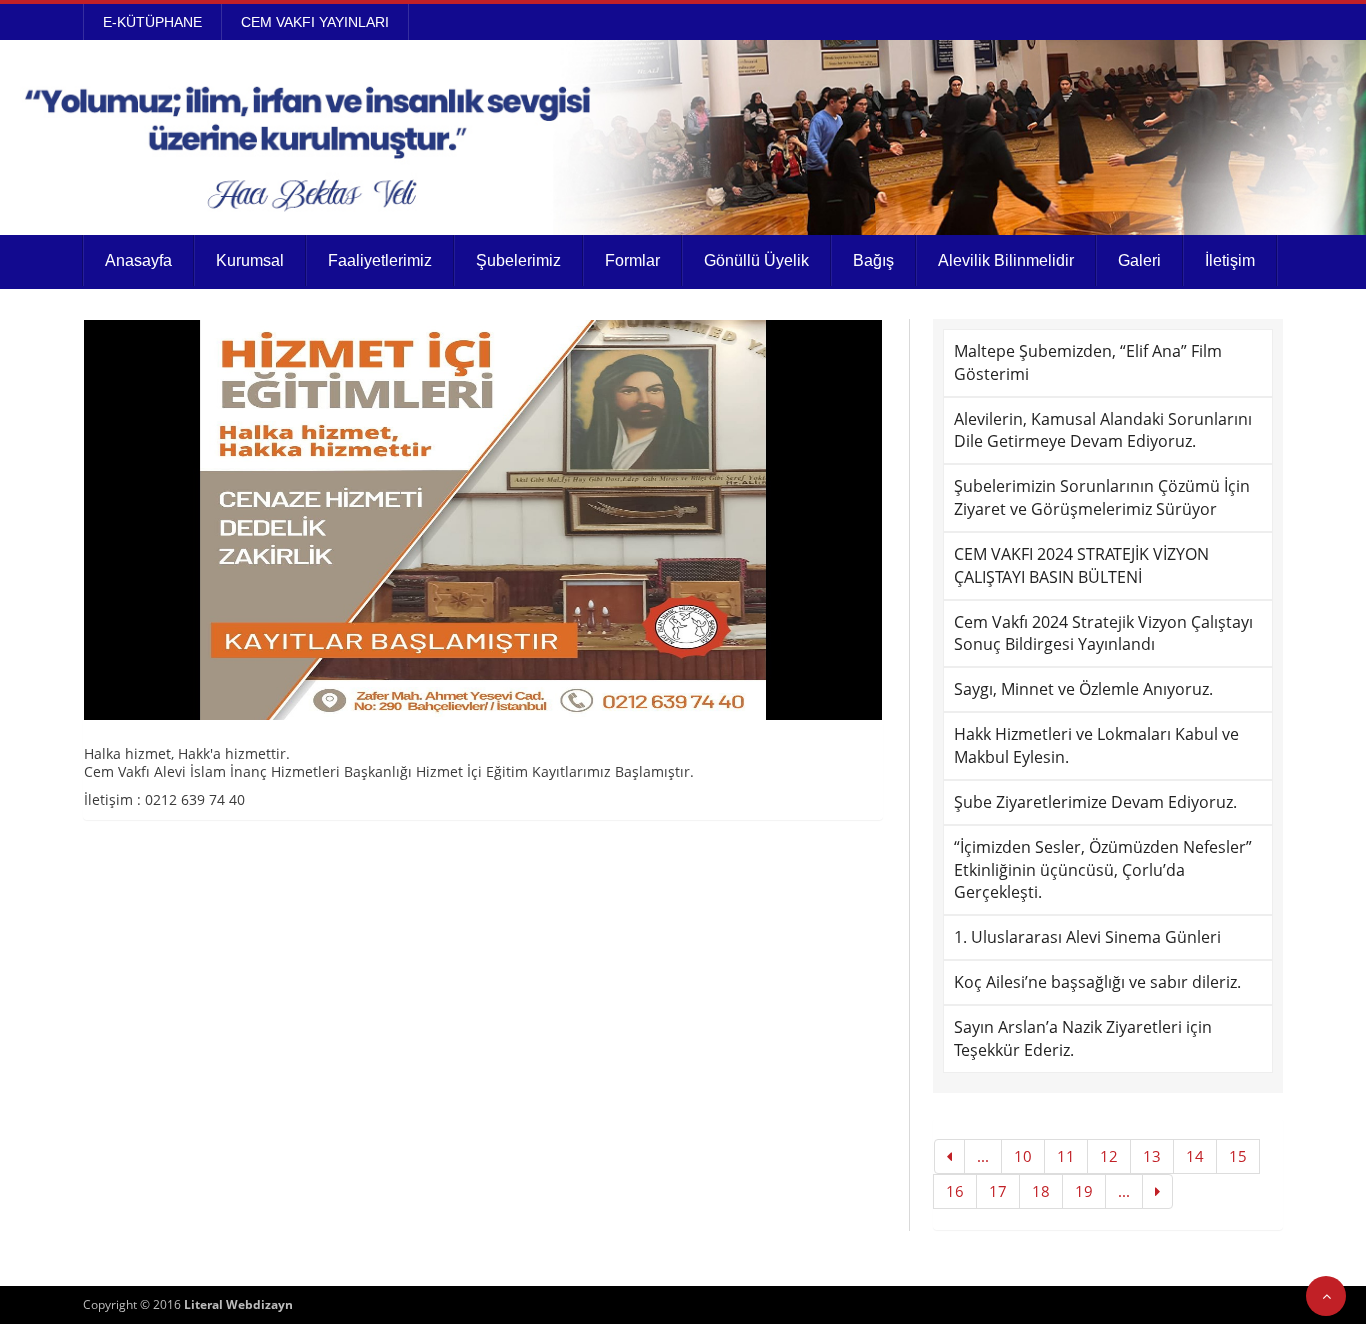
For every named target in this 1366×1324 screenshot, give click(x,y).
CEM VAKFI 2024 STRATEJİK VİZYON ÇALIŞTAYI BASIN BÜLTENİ (1081, 565)
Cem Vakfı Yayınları (315, 22)
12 (1109, 1156)
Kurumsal (250, 260)
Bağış (873, 260)
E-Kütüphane (152, 22)
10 (1023, 1156)
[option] (483, 520)
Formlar (632, 260)
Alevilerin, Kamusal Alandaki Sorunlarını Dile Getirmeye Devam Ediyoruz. (1103, 430)
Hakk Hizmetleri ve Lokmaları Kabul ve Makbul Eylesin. (1096, 745)
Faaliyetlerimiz (380, 260)
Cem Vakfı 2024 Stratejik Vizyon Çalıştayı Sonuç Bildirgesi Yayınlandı (1103, 633)
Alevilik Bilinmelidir (1006, 260)
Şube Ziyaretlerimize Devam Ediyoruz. (1095, 802)
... (983, 1156)
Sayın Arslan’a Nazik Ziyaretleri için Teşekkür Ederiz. (1083, 1038)
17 (998, 1191)
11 (1066, 1156)
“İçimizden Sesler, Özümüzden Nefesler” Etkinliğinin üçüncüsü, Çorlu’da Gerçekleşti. (1103, 870)
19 (1084, 1191)
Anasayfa (138, 260)
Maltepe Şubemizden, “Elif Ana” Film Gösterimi (1088, 362)
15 (1238, 1156)
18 (1041, 1191)
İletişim (1230, 260)
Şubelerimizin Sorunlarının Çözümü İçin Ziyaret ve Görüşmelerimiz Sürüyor (1102, 497)
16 (955, 1191)
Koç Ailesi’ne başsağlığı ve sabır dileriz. (1097, 982)
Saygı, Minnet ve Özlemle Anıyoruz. (1083, 689)
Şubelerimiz (518, 260)
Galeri (1139, 260)
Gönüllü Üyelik (756, 260)
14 (1195, 1156)
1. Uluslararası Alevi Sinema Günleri (1087, 937)
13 (1152, 1156)
